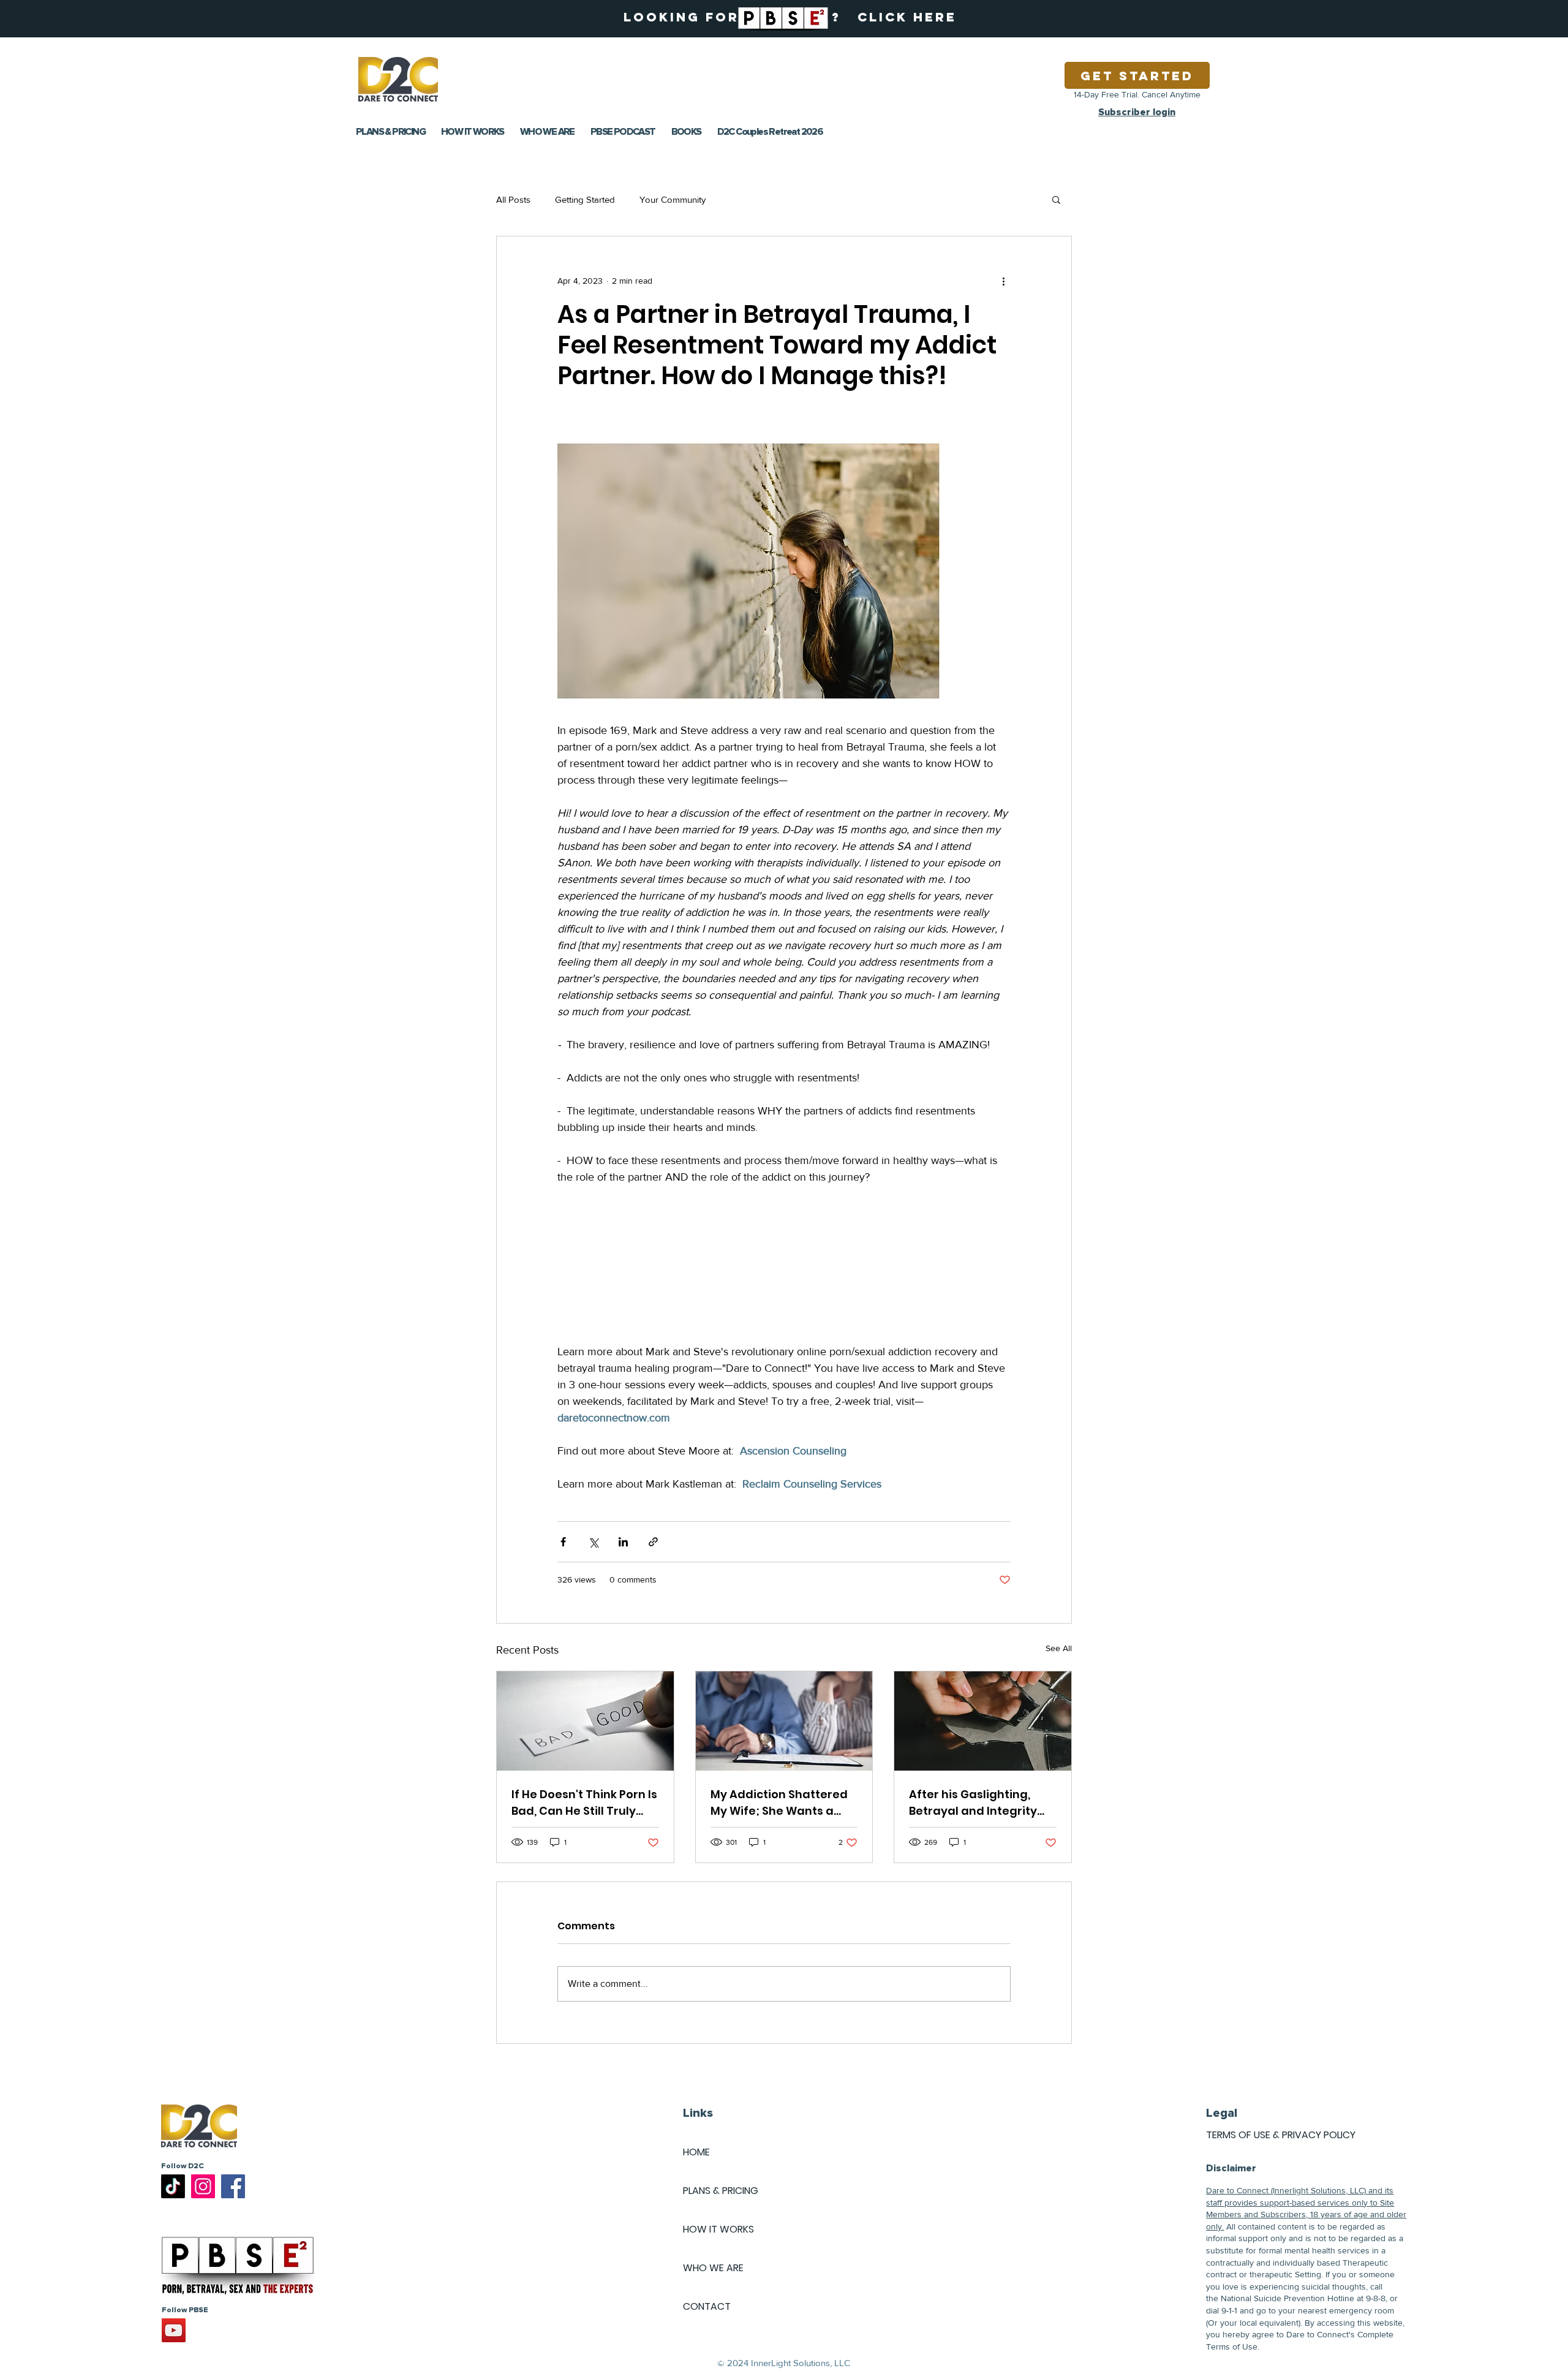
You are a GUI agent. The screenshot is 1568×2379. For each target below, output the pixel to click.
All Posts (513, 199)
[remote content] (784, 1265)
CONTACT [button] (707, 2306)
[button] (1056, 199)
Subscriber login (1137, 112)
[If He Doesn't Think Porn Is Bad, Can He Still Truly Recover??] (585, 1721)
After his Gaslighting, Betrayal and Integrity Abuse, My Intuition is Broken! (973, 1803)
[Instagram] (203, 2186)
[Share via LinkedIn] (623, 1542)
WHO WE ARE (713, 2268)
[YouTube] (174, 2330)
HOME (696, 2152)
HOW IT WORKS (718, 2229)
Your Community (673, 199)
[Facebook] (233, 2186)
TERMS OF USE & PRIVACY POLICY (1281, 2135)
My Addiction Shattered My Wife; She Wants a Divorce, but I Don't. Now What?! (779, 1803)
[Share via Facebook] (563, 1542)
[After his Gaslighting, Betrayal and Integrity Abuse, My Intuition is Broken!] (983, 1721)
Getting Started (585, 199)
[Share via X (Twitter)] (593, 1542)
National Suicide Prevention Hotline (1287, 2298)
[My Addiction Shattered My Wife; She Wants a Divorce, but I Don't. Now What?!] (784, 1721)
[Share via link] (653, 1542)
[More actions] (1003, 281)
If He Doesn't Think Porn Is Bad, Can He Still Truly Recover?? (584, 1803)
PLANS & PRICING (721, 2191)
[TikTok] (173, 2186)
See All (1059, 1648)
